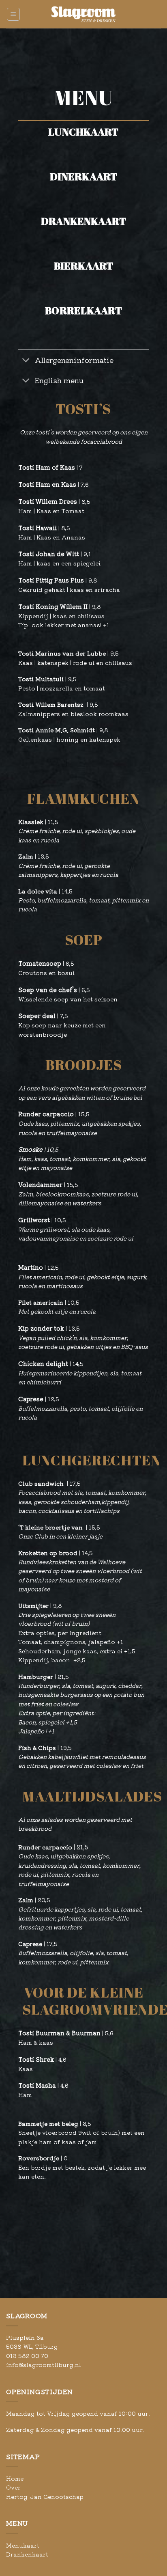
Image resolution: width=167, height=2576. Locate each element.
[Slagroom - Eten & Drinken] (83, 14)
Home (15, 2478)
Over (13, 2487)
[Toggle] (26, 361)
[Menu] (14, 14)
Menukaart (23, 2545)
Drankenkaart (27, 2554)
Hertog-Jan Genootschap (45, 2496)
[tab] (83, 142)
